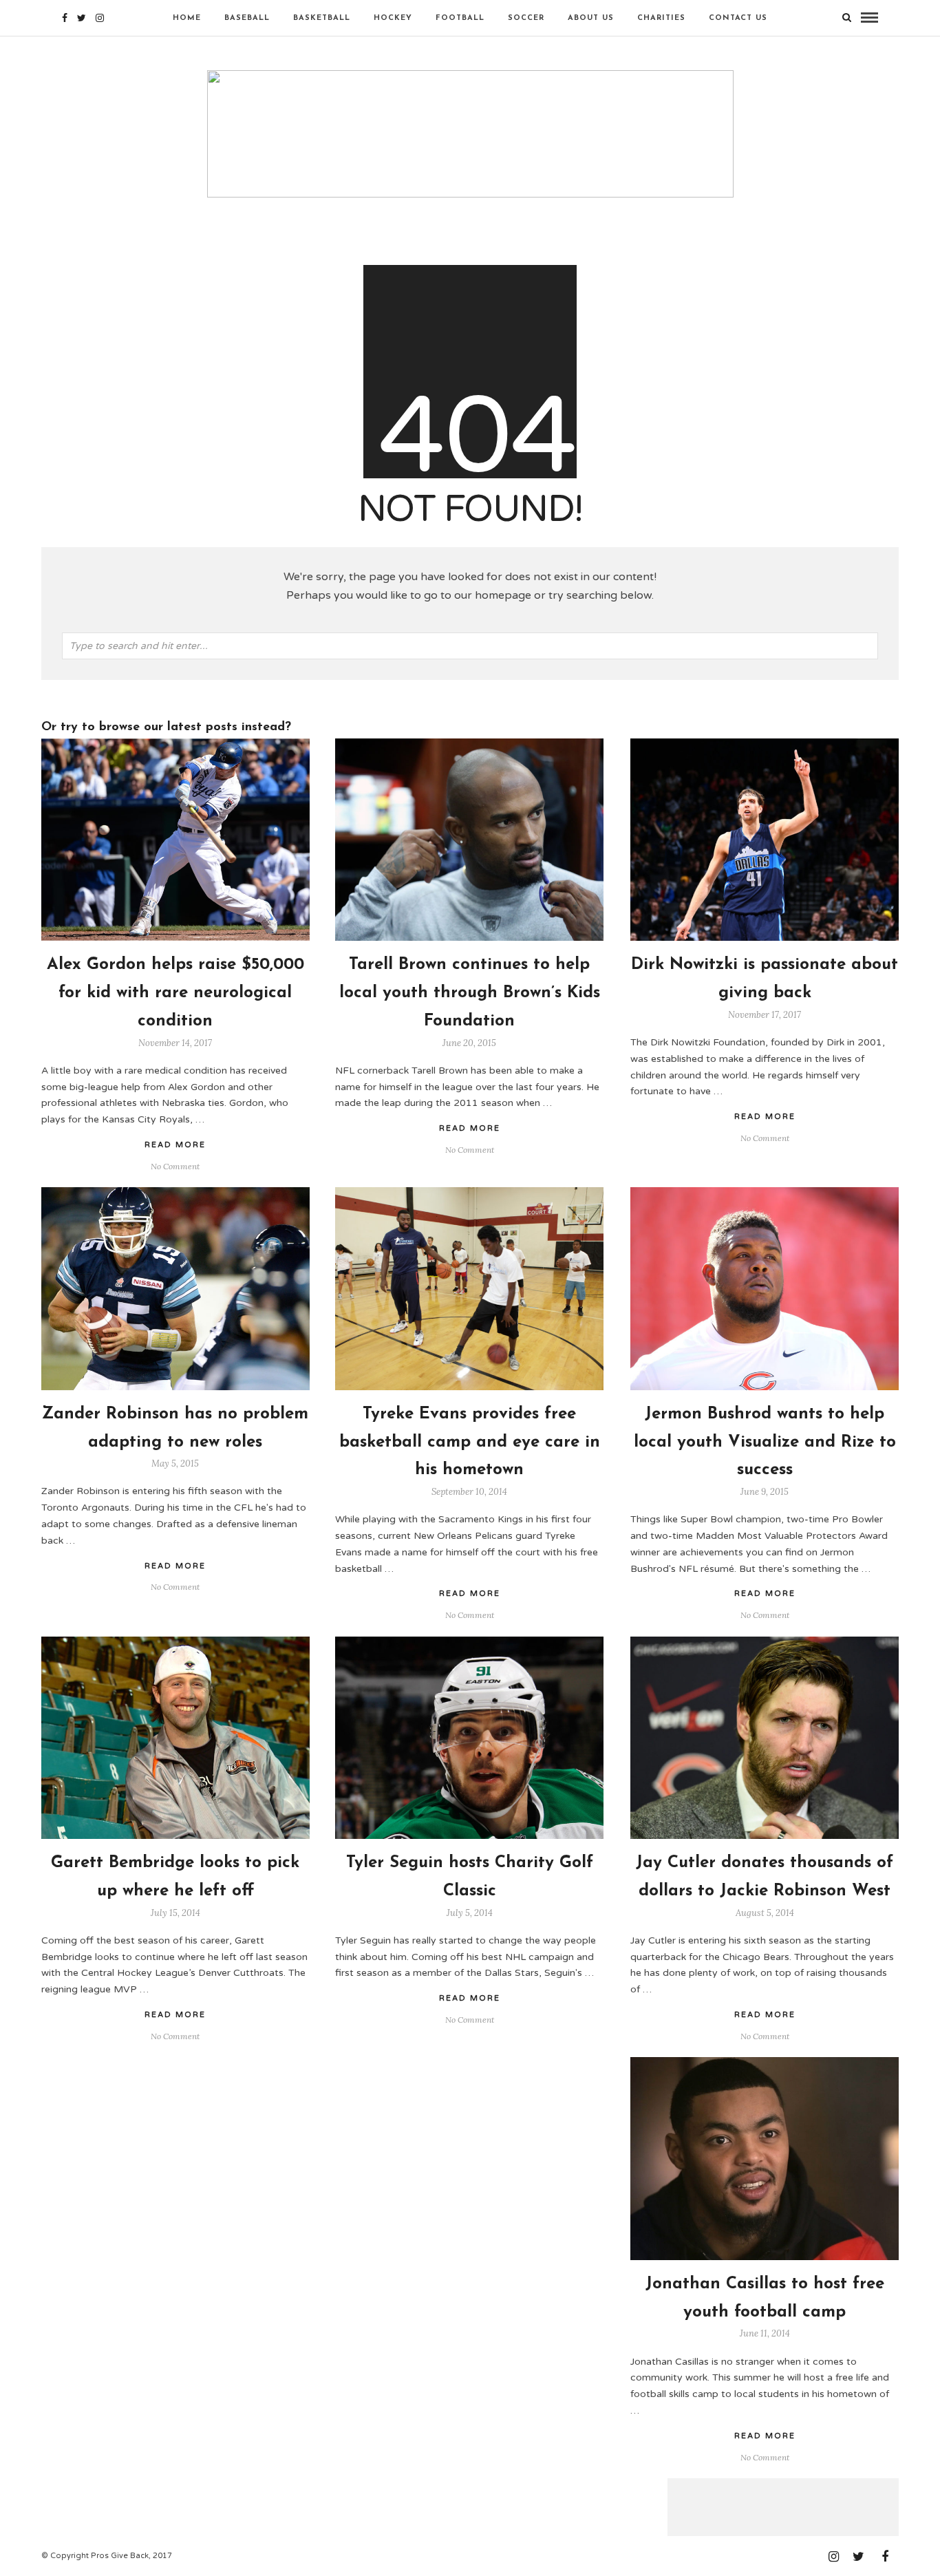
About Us (591, 18)
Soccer (526, 18)
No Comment (765, 1138)
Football (460, 18)
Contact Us (738, 18)
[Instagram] (100, 18)
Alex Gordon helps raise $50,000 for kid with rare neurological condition (175, 993)
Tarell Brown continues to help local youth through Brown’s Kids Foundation (470, 993)
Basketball (322, 18)
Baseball (247, 18)
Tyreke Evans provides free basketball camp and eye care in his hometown (470, 1443)
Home (187, 18)
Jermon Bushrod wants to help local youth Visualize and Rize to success (765, 1443)
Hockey (393, 18)
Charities (661, 18)
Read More (765, 1117)
